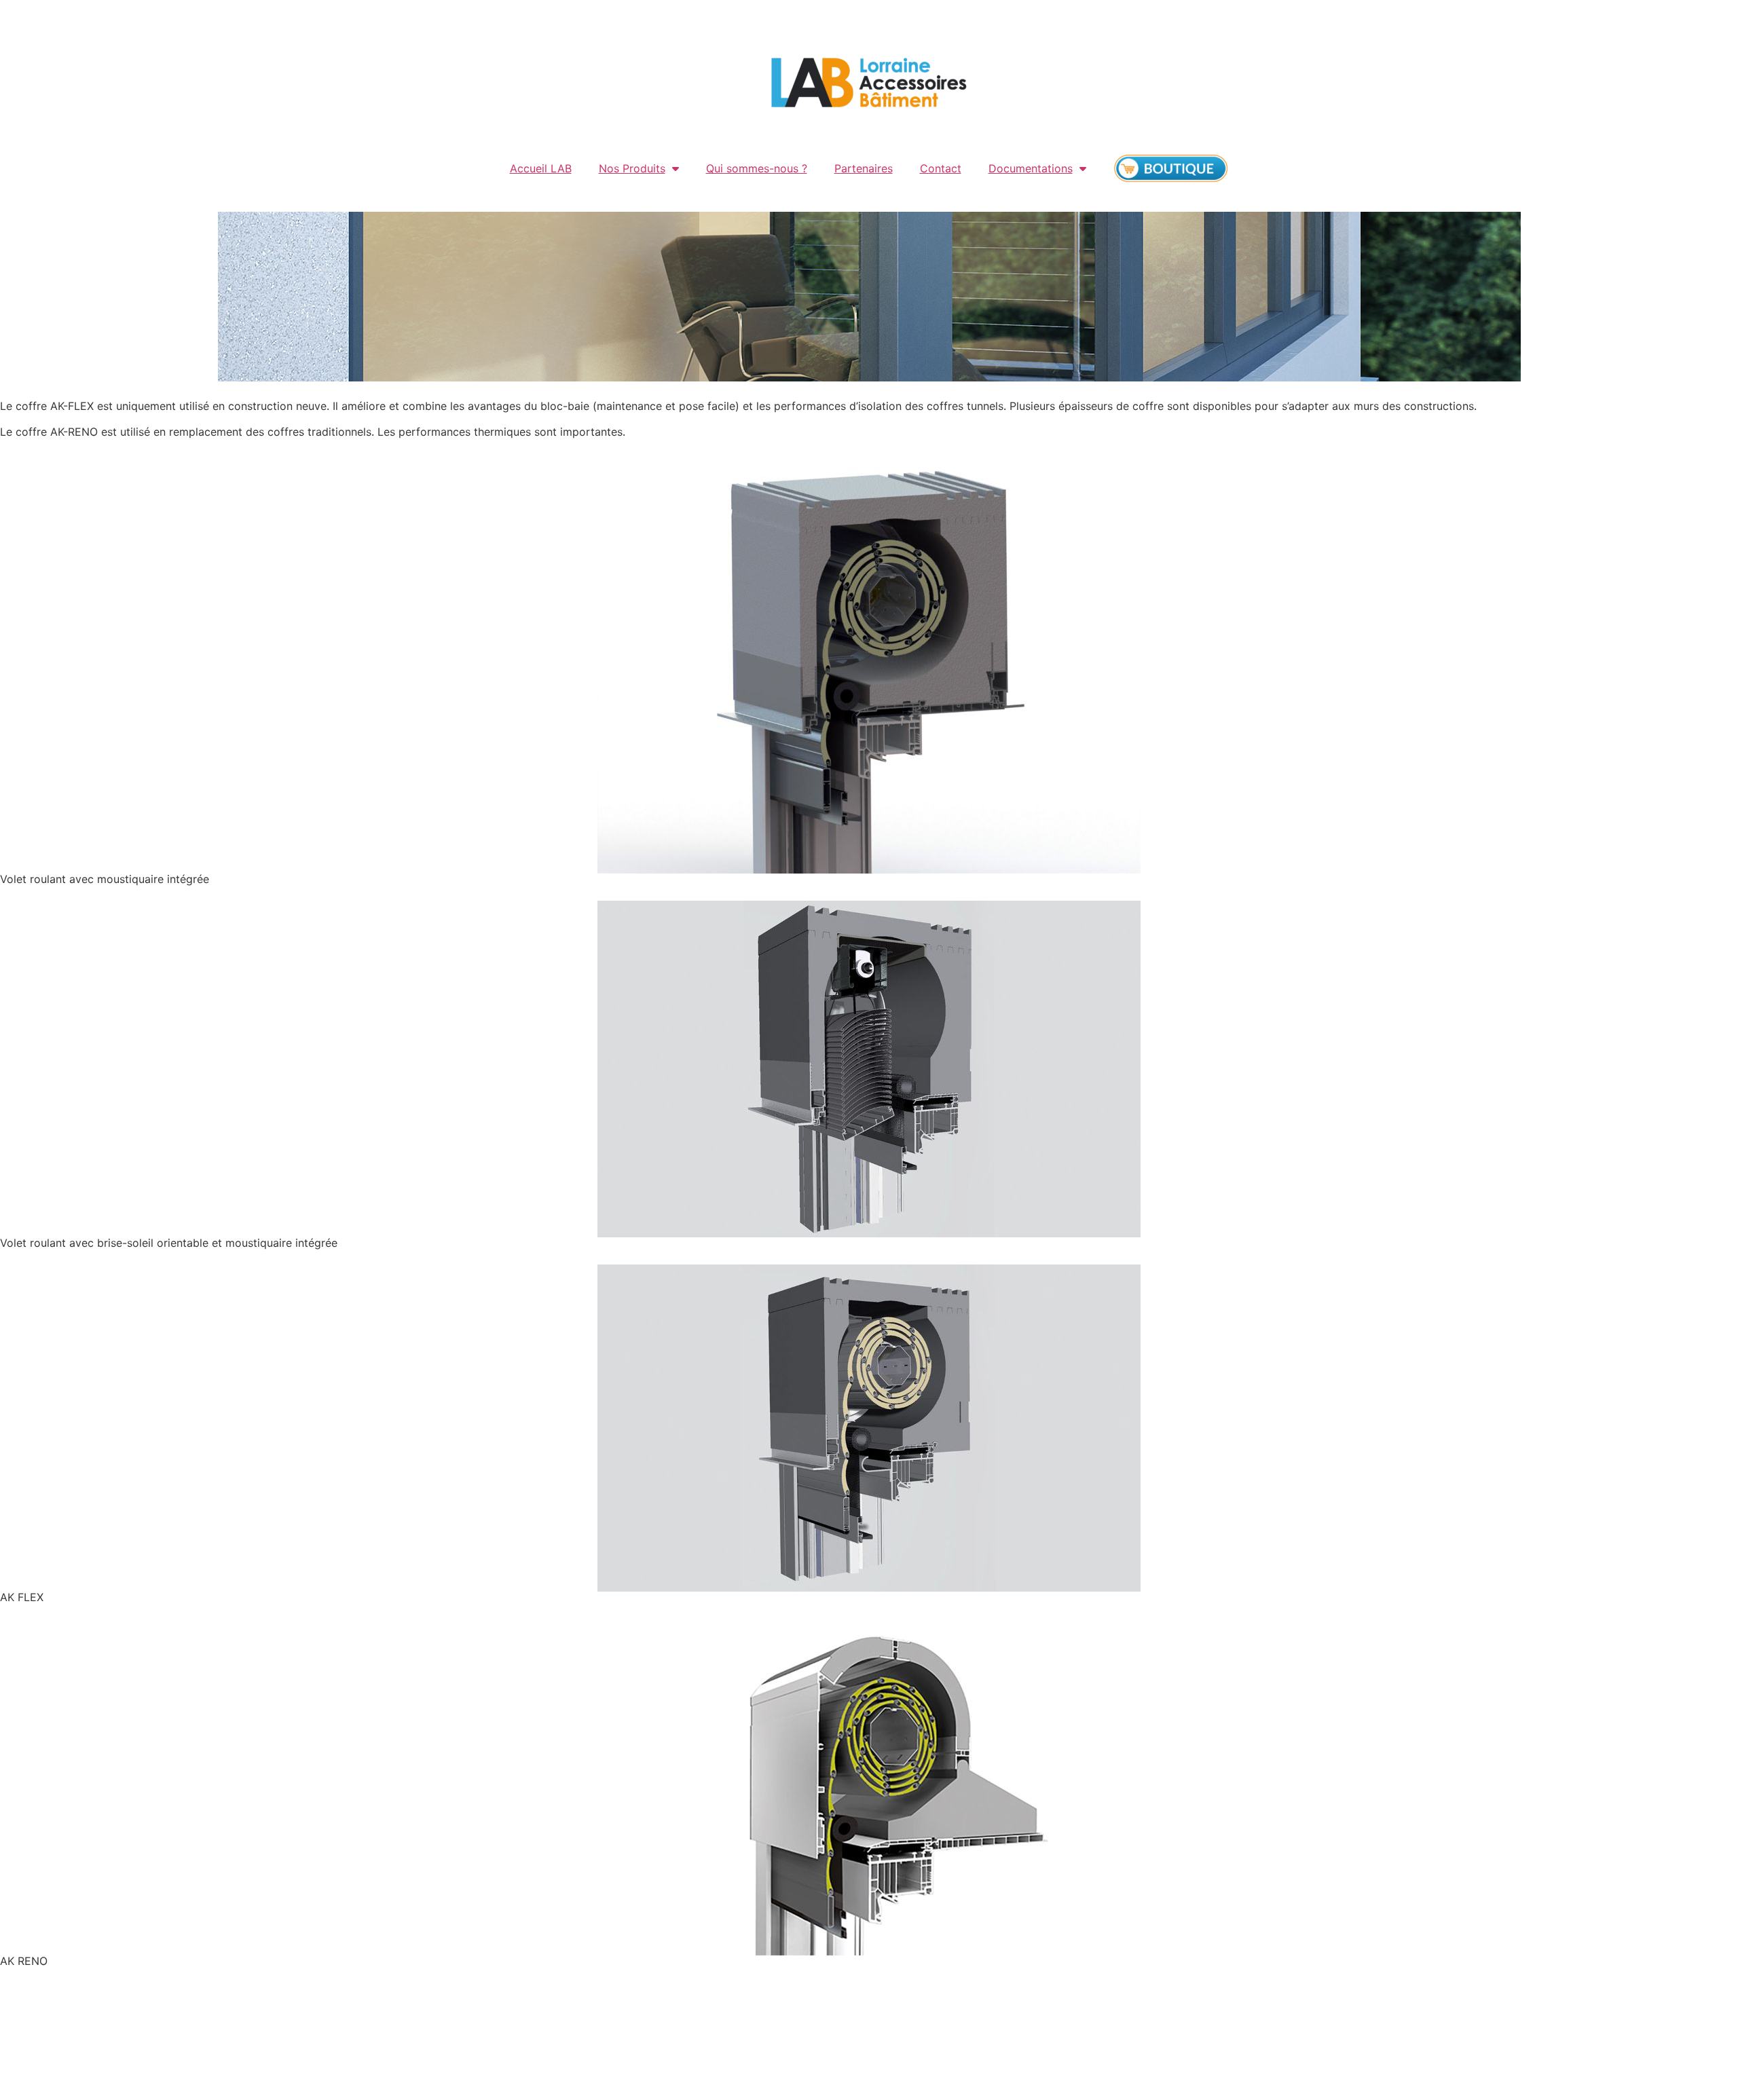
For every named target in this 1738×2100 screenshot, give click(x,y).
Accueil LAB (541, 168)
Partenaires (864, 168)
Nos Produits (632, 168)
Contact (941, 168)
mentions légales (842, 2049)
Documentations (1031, 168)
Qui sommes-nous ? (757, 168)
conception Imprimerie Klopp (1044, 2049)
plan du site (927, 2049)
